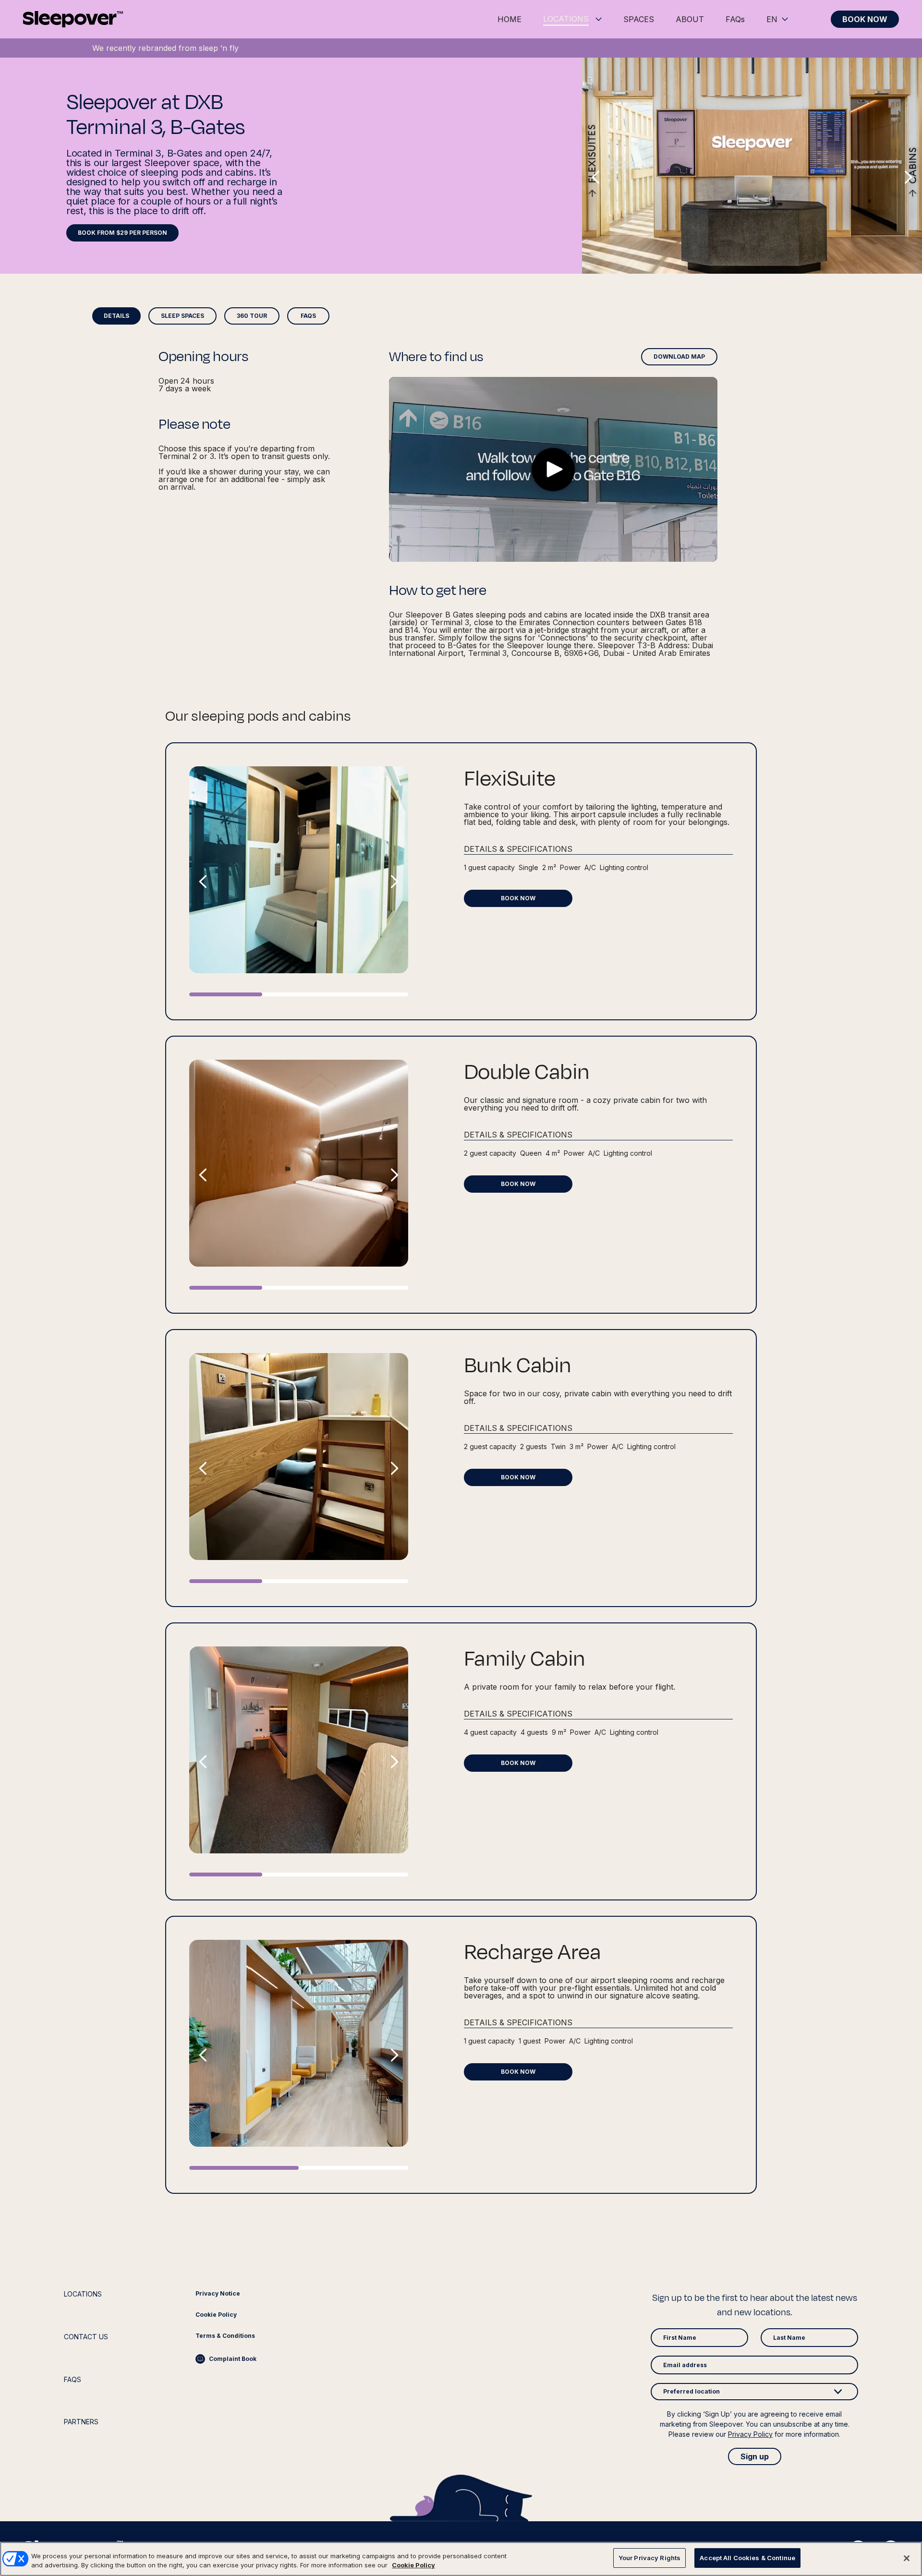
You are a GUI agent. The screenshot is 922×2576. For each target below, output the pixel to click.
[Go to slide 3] (372, 994)
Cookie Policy (413, 2565)
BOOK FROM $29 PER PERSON (122, 233)
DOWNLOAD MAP (679, 357)
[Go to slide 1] (226, 994)
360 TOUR (252, 316)
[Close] (907, 2558)
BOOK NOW (865, 19)
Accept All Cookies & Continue (747, 2558)
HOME (510, 19)
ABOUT (690, 19)
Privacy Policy (750, 2434)
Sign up (755, 2456)
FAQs (735, 19)
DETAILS (116, 316)
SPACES (639, 19)
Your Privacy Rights (649, 2558)
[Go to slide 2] (299, 994)
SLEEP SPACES (182, 316)
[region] (461, 2559)
